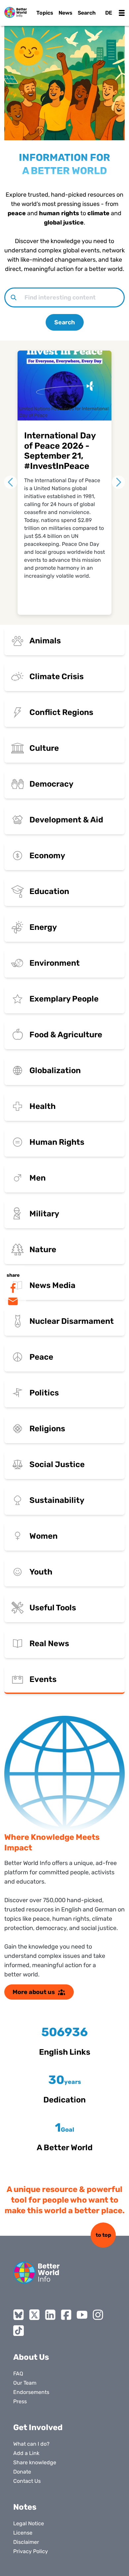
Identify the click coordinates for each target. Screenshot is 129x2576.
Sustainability (57, 1500)
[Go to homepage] (16, 12)
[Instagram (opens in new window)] (98, 2315)
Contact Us (27, 2481)
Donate (22, 2472)
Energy (43, 927)
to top (103, 2235)
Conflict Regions (61, 712)
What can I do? (31, 2444)
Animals (45, 641)
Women (43, 1536)
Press (20, 2401)
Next (118, 482)
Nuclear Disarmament (72, 1321)
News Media (52, 1285)
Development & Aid (66, 820)
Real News (49, 1643)
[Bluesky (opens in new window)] (19, 2315)
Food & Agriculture (66, 1035)
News (65, 13)
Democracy (51, 784)
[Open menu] (122, 13)
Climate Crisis (57, 676)
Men (38, 1178)
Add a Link (26, 2453)
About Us (31, 2357)
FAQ (18, 2374)
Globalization (55, 1070)
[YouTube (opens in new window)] (82, 2315)
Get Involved (38, 2427)
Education (49, 891)
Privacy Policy (31, 2551)
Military (44, 1214)
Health (43, 1106)
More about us (34, 1992)
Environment (55, 963)
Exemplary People (64, 999)
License (23, 2533)
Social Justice (57, 1464)
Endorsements (31, 2392)
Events (43, 1679)
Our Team (25, 2383)
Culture (44, 748)
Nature (43, 1250)
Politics (44, 1393)
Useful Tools (53, 1608)
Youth (41, 1572)
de (109, 13)
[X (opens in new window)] (34, 2315)
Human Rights (57, 1142)
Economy (47, 856)
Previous (11, 482)
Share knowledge (35, 2462)
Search (65, 322)
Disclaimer (26, 2542)
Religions (47, 1429)
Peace (41, 1357)
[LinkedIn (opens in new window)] (50, 2315)
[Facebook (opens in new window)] (66, 2315)
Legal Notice (29, 2523)
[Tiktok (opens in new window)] (19, 2331)
